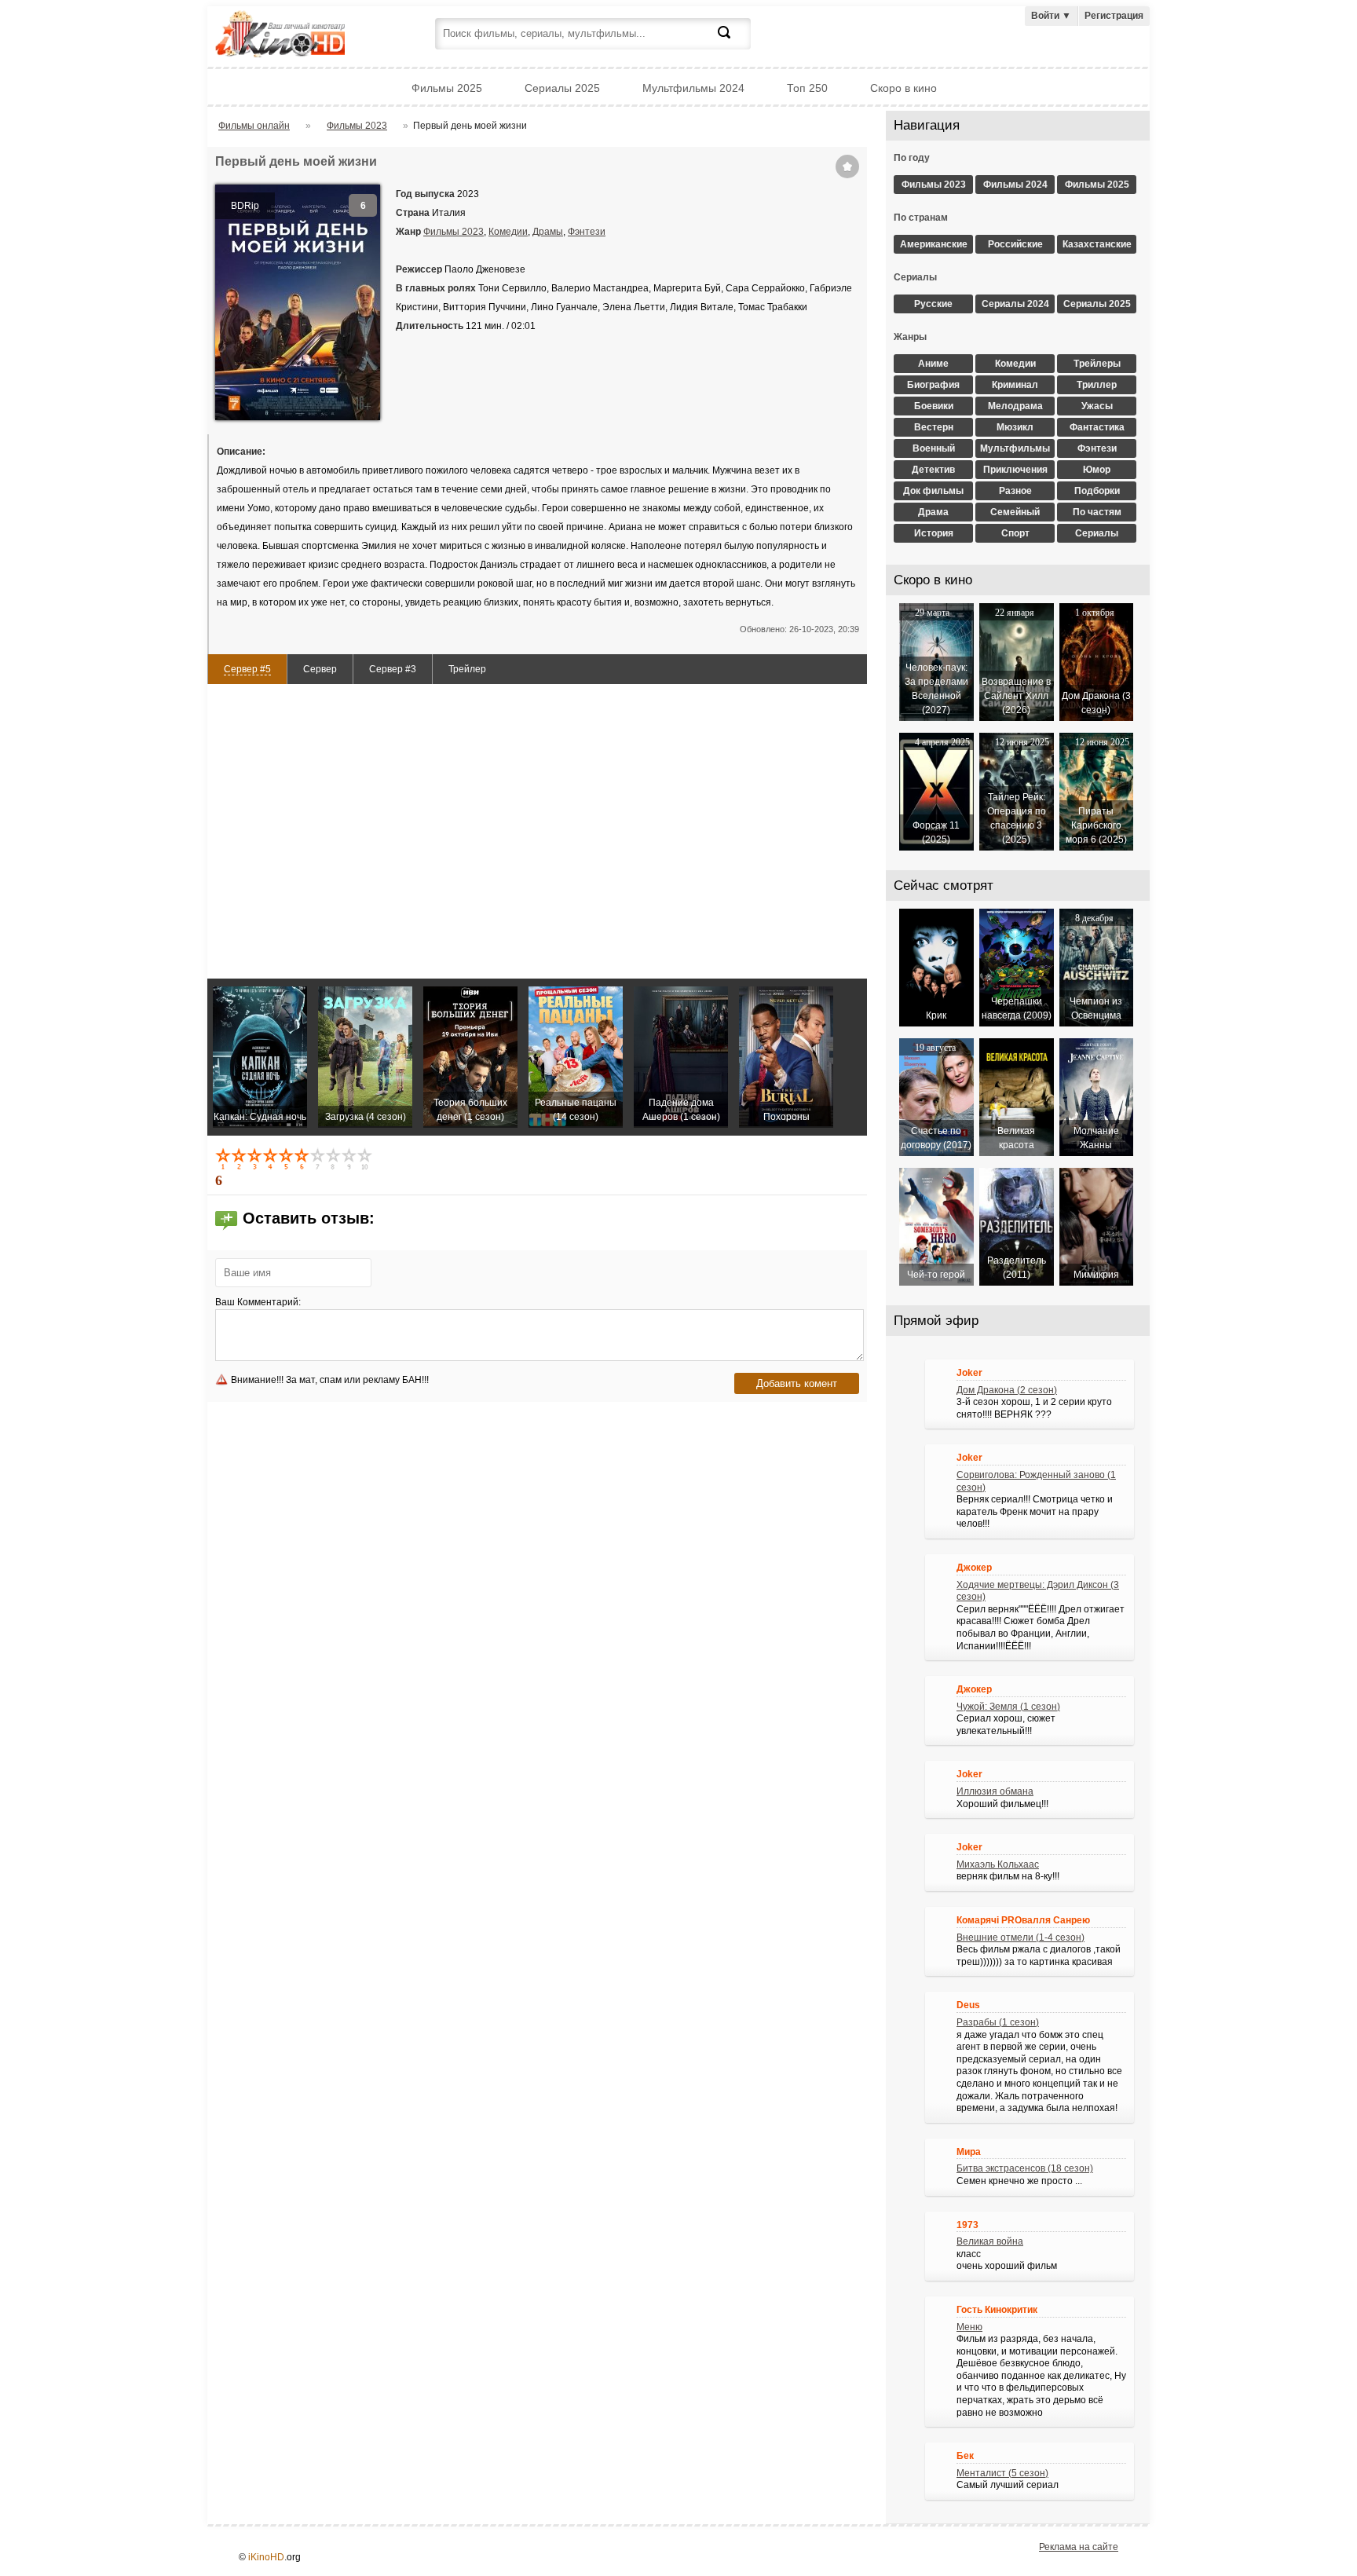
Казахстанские (1097, 244)
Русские (933, 304)
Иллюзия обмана (995, 1791)
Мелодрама (1015, 406)
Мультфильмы (1015, 448)
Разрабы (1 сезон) (998, 2022)
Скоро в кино (903, 88)
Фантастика (1097, 427)
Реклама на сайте (1079, 2547)
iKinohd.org (302, 36)
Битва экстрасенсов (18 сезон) (1025, 2168)
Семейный (1015, 512)
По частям (1097, 512)
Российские (1015, 244)
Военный (934, 448)
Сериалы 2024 (1015, 304)
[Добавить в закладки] (847, 166)
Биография (933, 385)
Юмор (1097, 470)
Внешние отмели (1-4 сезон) (1020, 1937)
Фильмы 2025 (447, 88)
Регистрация (1114, 16)
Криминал (1015, 385)
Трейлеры (1097, 364)
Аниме (933, 364)
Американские (934, 244)
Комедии (508, 232)
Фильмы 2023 (454, 232)
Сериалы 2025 (562, 88)
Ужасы (1097, 406)
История (934, 533)
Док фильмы (933, 491)
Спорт (1015, 533)
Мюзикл (1015, 427)
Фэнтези (587, 232)
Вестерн (934, 427)
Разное (1015, 491)
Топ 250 (807, 88)
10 (366, 1158)
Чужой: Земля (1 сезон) (1008, 1707)
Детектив (933, 470)
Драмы (548, 232)
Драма (933, 512)
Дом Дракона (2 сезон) (1007, 1390)
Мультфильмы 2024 (693, 88)
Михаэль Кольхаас (998, 1864)
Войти (1051, 16)
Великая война (990, 2241)
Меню (969, 2327)
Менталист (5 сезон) (1002, 2473)
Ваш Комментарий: (258, 1302)
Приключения (1015, 470)
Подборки (1097, 491)
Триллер (1097, 385)
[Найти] (733, 42)
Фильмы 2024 (1015, 185)
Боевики (934, 406)
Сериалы (1097, 533)
